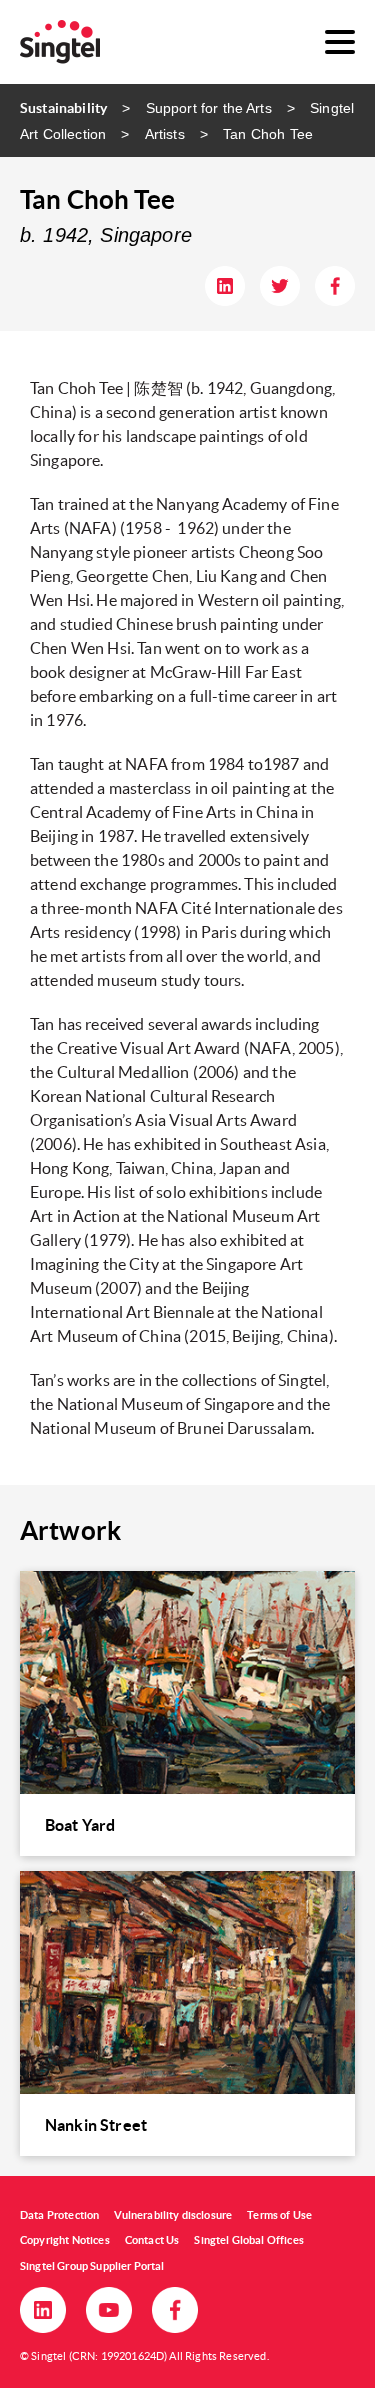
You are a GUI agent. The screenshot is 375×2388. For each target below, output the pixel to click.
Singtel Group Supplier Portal (92, 2266)
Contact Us (152, 2240)
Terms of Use (279, 2215)
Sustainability (63, 108)
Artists (164, 134)
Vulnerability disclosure (173, 2215)
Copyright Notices (65, 2240)
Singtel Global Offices (249, 2240)
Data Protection (59, 2215)
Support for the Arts (208, 108)
